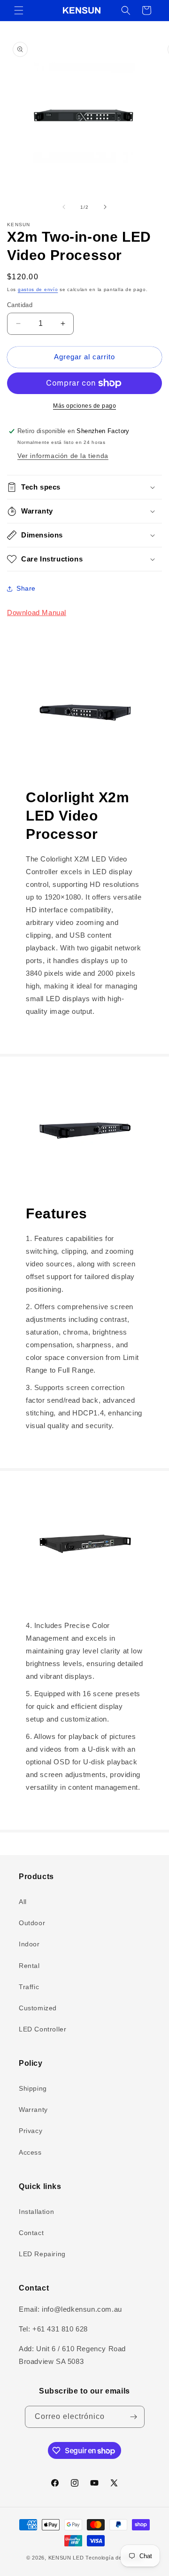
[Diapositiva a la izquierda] (64, 207)
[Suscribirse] (134, 2417)
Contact (31, 2233)
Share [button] (26, 588)
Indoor (29, 1944)
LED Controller (42, 2029)
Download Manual (37, 612)
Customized (38, 2008)
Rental (29, 1966)
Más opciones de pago (84, 406)
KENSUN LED (66, 2558)
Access (30, 2152)
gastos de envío (38, 289)
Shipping (33, 2088)
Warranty (33, 2110)
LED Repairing (42, 2254)
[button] (19, 10)
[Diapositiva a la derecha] (105, 207)
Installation (36, 2212)
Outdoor (32, 1923)
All (23, 1902)
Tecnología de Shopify (114, 2558)
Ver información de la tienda (63, 456)
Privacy (31, 2131)
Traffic (29, 1987)
